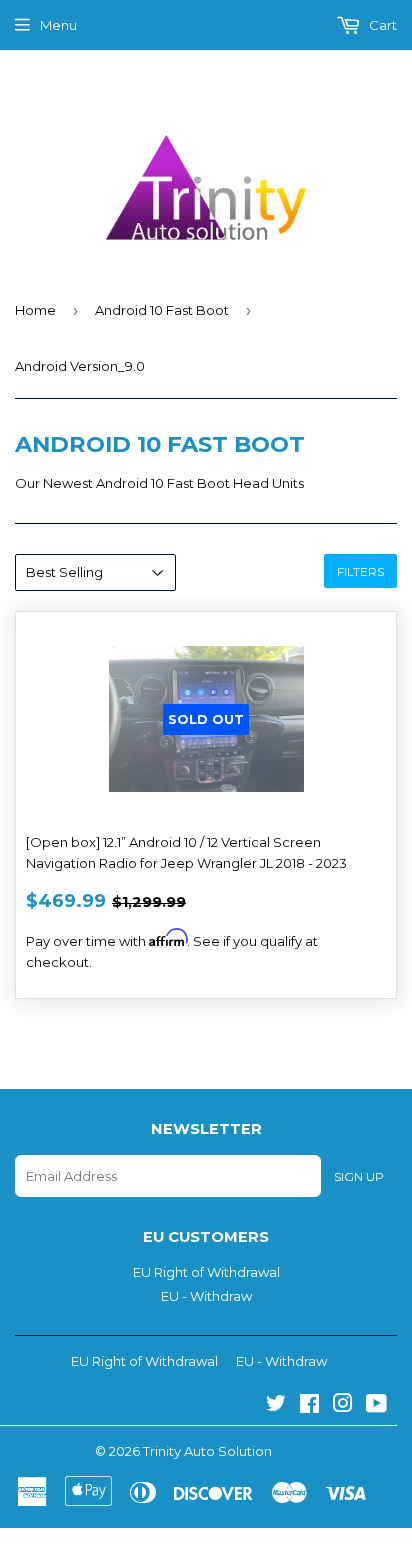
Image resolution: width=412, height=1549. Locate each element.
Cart (381, 25)
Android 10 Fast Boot (162, 310)
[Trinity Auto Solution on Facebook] (309, 1406)
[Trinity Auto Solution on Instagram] (343, 1406)
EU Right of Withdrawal (206, 1272)
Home (35, 310)
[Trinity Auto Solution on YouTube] (376, 1406)
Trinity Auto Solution (207, 1451)
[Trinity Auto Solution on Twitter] (276, 1406)
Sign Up (359, 1176)
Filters (360, 571)
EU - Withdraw (206, 1296)
